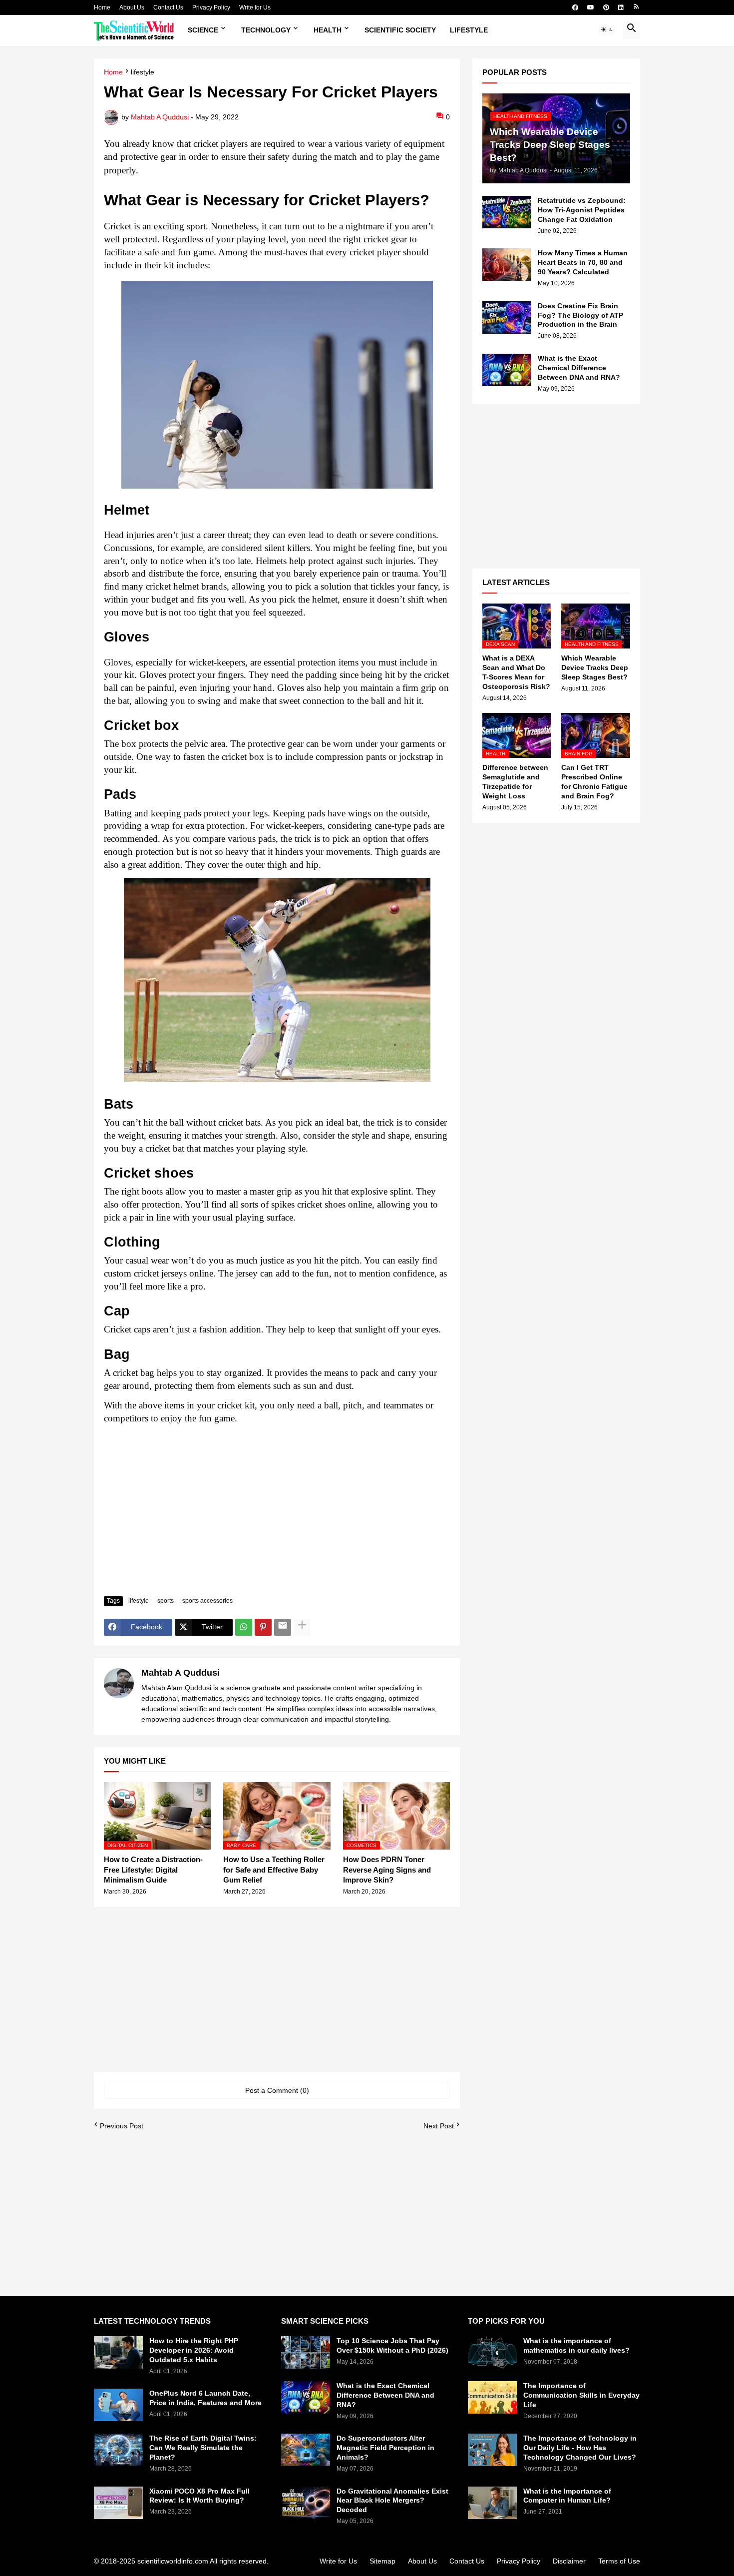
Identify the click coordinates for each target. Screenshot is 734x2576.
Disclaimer (569, 2561)
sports (166, 1601)
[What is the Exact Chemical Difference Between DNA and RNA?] (507, 370)
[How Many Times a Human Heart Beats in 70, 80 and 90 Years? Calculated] (507, 265)
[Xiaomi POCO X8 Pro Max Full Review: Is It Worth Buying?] (118, 2503)
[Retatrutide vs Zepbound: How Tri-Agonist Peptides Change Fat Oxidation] (507, 212)
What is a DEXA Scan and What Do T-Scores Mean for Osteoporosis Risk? (516, 672)
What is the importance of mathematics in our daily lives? (576, 2345)
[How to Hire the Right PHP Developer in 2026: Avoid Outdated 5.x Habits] (118, 2352)
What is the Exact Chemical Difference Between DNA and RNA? (579, 368)
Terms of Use (619, 2561)
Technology (266, 30)
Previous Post (122, 2126)
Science (203, 30)
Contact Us (168, 7)
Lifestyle (469, 30)
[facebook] (575, 7)
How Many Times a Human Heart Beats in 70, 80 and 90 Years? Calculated (583, 262)
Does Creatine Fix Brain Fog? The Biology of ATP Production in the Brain (580, 315)
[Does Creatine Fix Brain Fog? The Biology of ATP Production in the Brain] (507, 318)
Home (102, 7)
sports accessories (207, 1601)
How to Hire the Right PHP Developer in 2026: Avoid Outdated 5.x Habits (194, 2350)
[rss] (636, 7)
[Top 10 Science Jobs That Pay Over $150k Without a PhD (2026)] (306, 2352)
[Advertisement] (277, 1514)
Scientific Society (400, 30)
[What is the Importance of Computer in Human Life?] (492, 2503)
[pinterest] (606, 7)
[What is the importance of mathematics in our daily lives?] (492, 2352)
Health (328, 30)
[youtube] (591, 7)
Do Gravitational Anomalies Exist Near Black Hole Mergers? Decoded (392, 2501)
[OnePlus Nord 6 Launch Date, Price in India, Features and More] (118, 2405)
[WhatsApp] (244, 1627)
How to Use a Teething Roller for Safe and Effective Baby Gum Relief (274, 1870)
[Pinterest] (263, 1627)
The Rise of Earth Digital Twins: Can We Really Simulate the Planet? (203, 2448)
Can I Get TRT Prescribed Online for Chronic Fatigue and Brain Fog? (594, 782)
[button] (607, 30)
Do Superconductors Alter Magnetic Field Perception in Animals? (385, 2448)
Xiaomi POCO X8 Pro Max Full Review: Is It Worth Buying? (199, 2496)
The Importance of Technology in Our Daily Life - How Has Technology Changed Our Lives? (580, 2448)
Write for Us (255, 7)
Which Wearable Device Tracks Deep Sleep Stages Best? (595, 667)
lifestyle (143, 72)
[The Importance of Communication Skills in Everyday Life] (492, 2397)
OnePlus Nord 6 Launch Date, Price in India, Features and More (205, 2398)
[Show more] (302, 1627)
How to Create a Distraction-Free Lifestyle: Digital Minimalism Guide (153, 1870)
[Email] (283, 1627)
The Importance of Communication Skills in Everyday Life (581, 2395)
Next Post (439, 2126)
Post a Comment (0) (277, 2090)
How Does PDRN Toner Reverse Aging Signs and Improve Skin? (387, 1870)
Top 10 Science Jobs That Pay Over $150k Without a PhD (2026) (392, 2345)
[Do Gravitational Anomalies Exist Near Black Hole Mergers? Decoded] (306, 2503)
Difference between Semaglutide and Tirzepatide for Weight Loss (515, 782)
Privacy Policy (211, 7)
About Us (132, 7)
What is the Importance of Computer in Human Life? (567, 2496)
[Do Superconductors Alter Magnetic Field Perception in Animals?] (306, 2450)
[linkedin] (621, 7)
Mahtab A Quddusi (181, 1673)
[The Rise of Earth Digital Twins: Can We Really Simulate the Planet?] (118, 2450)
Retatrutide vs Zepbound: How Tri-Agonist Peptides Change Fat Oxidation (582, 210)
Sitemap (382, 2561)
